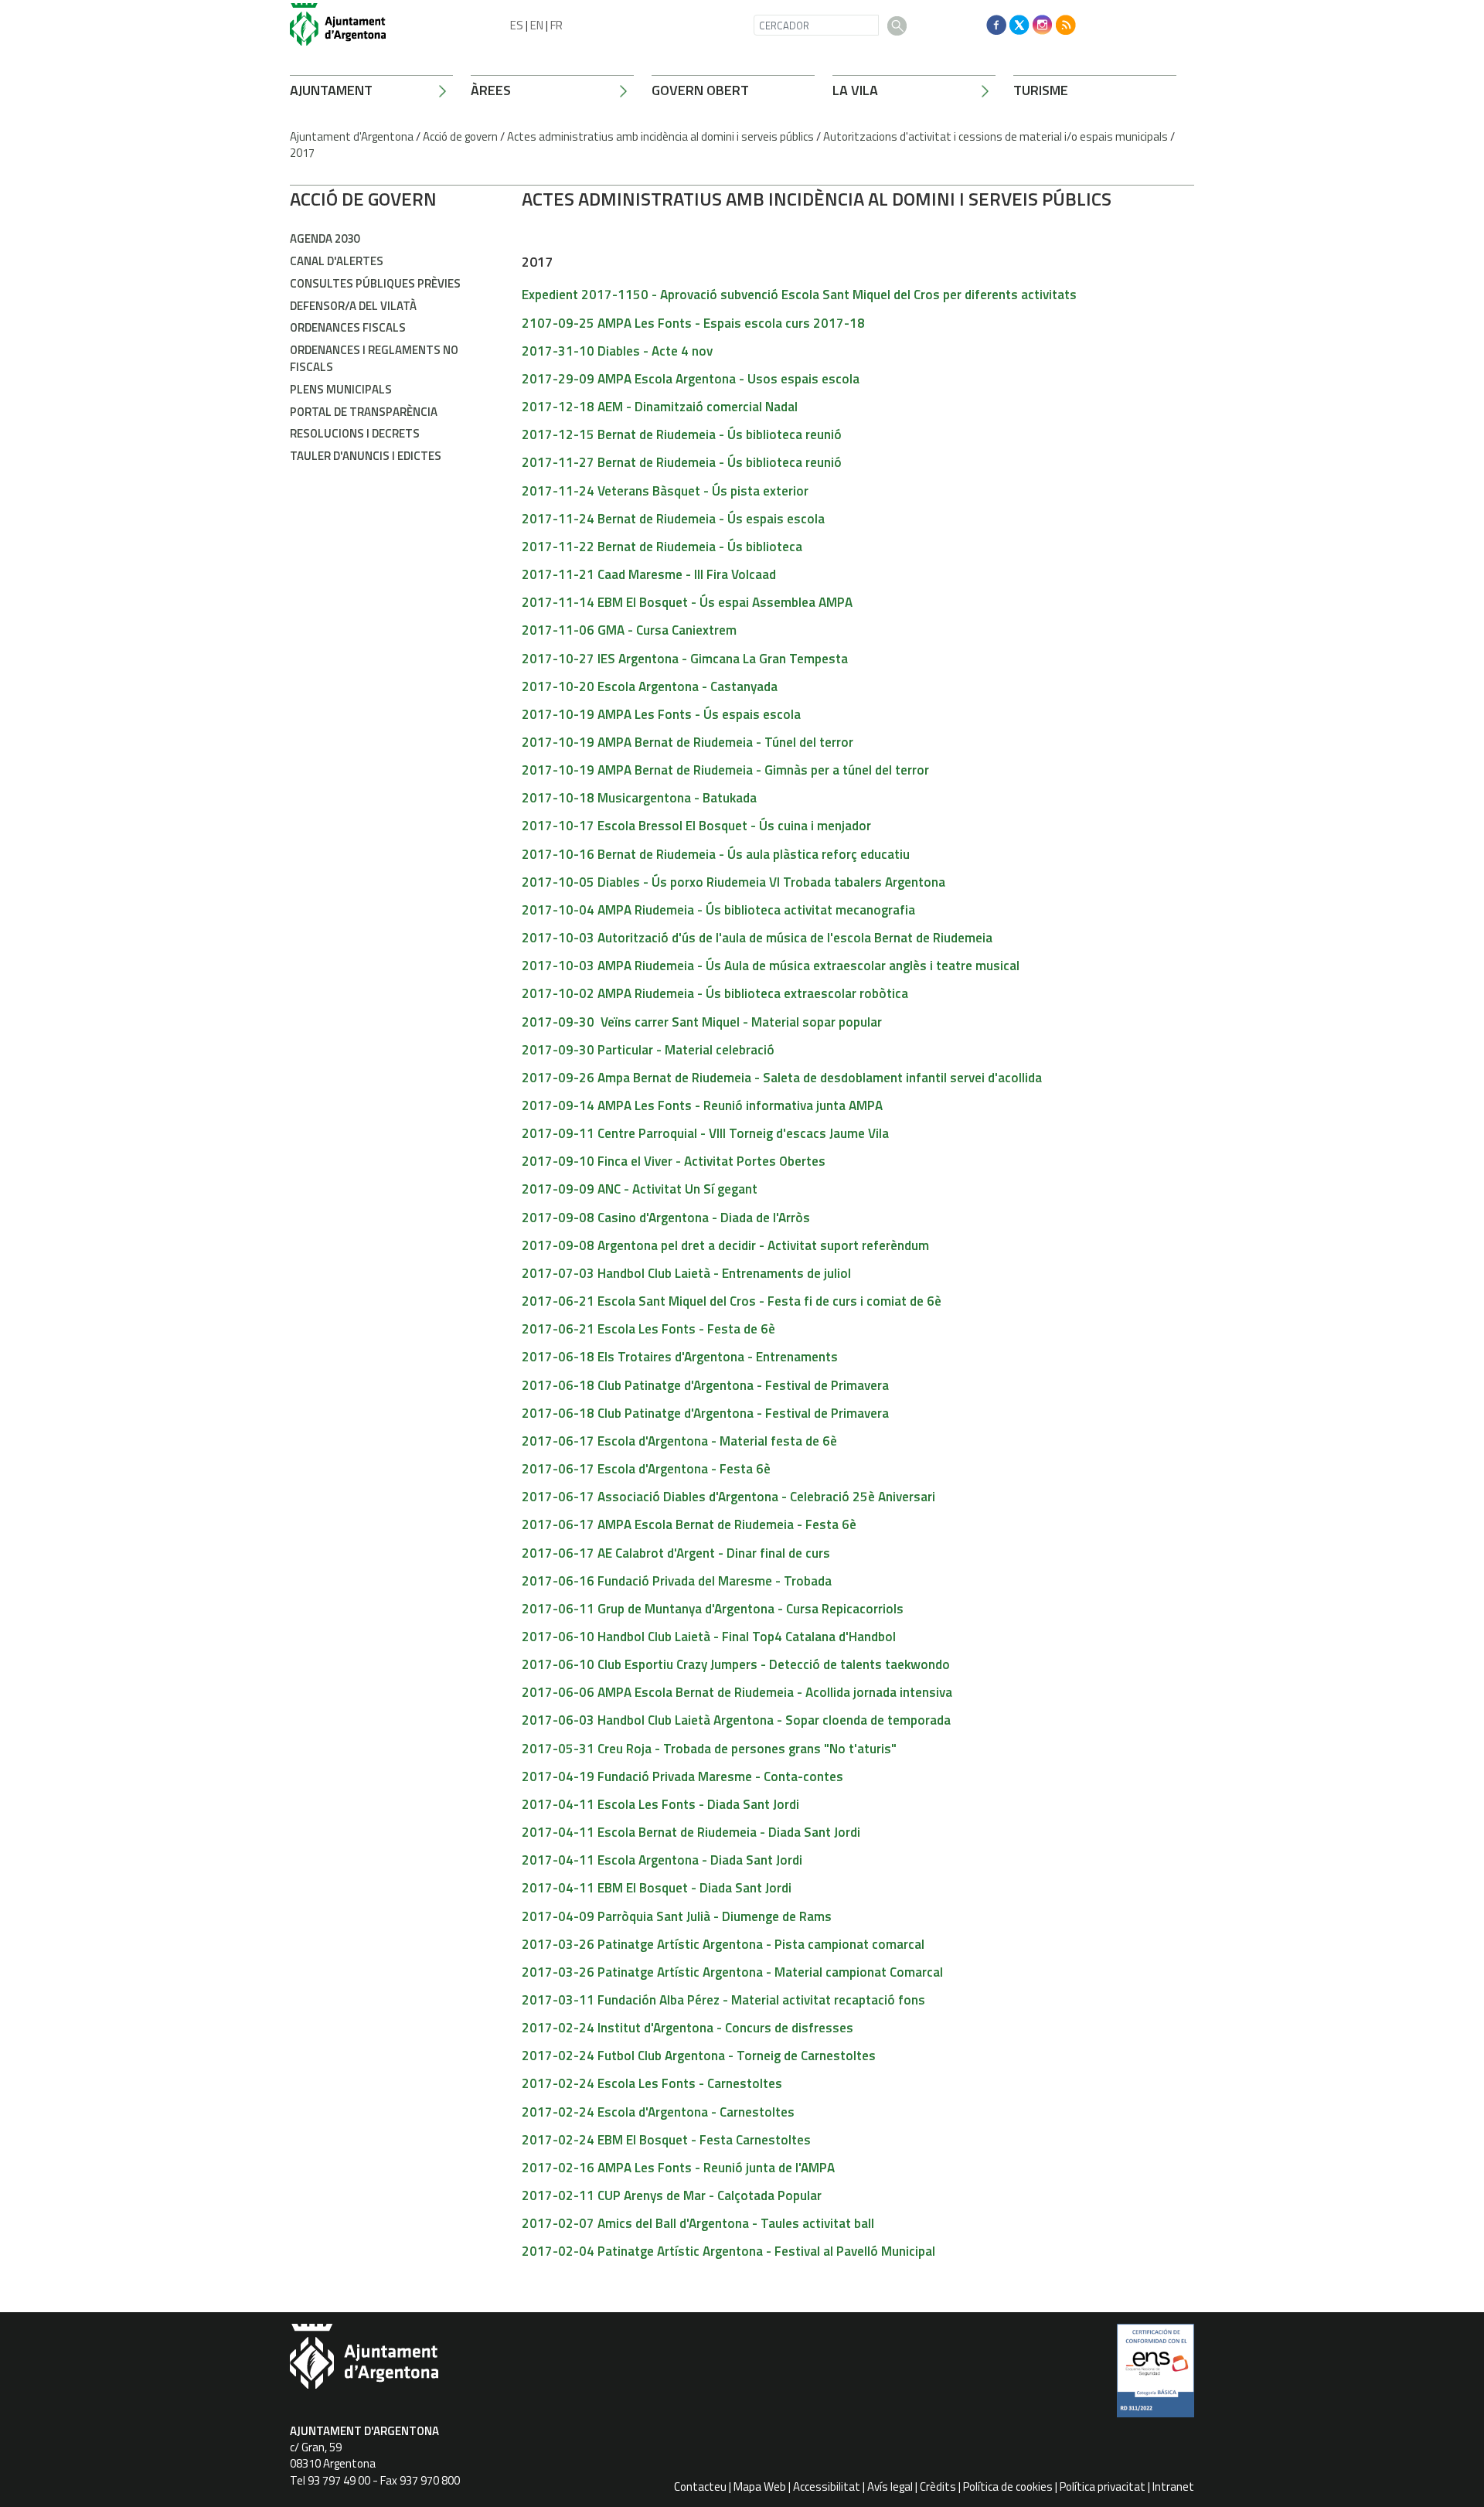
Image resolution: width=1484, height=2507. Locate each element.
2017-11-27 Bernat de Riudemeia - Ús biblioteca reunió (682, 462)
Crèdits (938, 2487)
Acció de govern (460, 136)
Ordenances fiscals (348, 327)
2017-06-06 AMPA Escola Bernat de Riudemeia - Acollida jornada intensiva (737, 1692)
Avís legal (890, 2487)
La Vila (855, 90)
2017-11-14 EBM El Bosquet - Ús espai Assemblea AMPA (687, 602)
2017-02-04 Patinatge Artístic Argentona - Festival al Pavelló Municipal (728, 2251)
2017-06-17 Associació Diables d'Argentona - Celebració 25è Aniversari (728, 1497)
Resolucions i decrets (355, 433)
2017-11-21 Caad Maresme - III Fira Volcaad (649, 574)
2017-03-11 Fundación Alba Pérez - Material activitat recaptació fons (723, 2000)
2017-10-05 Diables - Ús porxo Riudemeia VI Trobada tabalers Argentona (733, 882)
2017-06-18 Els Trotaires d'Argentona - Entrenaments (680, 1357)
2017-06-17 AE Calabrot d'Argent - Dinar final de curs (676, 1553)
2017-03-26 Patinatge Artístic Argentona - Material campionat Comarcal (732, 1972)
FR (556, 25)
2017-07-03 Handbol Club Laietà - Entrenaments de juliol (686, 1273)
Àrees (491, 90)
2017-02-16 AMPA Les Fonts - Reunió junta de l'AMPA (678, 2168)
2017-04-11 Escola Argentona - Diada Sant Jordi (662, 1860)
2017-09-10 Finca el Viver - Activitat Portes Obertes (674, 1161)
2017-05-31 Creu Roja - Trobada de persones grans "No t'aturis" (709, 1749)
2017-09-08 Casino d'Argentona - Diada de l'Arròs (666, 1218)
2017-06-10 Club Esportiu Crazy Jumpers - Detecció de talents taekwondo (736, 1664)
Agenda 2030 (325, 238)
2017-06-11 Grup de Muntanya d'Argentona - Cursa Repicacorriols (713, 1609)
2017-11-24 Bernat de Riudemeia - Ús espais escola (673, 519)
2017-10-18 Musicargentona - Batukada (639, 798)
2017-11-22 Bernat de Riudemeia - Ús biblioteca (662, 547)
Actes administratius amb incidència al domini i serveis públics (660, 136)
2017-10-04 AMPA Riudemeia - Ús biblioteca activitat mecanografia (718, 910)
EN (537, 25)
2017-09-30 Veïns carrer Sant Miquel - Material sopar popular (702, 1022)
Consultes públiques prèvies (375, 283)
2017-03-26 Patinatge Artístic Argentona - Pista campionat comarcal (723, 1944)
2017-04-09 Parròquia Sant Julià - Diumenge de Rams (677, 1916)
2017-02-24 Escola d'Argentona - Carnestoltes (658, 2112)
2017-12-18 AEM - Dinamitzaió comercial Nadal (660, 407)
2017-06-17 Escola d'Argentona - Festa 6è (646, 1469)
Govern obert (700, 90)
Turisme (1041, 90)
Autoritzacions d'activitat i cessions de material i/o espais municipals (996, 136)
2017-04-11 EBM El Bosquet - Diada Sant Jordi (657, 1888)
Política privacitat (1103, 2487)
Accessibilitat (827, 2487)
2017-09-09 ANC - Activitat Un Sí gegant (640, 1189)
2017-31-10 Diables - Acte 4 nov (617, 351)
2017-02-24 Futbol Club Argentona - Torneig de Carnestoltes (699, 2056)
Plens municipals (341, 389)
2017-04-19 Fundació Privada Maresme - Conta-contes (682, 1776)
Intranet (1173, 2487)
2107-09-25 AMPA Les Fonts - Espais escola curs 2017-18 (693, 323)
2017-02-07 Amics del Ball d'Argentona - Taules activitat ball (698, 2223)
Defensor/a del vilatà (353, 306)
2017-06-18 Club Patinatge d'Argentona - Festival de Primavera (705, 1385)
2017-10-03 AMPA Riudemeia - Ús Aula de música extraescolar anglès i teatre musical (771, 966)
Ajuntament (331, 90)
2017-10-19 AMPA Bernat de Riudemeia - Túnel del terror (688, 742)
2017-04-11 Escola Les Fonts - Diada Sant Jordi (660, 1804)
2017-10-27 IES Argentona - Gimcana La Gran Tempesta (685, 659)
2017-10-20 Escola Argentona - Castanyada (650, 686)
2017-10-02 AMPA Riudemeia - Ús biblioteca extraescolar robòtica (715, 993)
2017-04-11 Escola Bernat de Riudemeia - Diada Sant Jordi (691, 1832)
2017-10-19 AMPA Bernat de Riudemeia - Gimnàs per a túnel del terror (725, 770)
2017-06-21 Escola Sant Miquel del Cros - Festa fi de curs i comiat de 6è (732, 1301)
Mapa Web (760, 2487)
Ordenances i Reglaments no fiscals (374, 358)
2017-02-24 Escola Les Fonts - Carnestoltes (652, 2083)
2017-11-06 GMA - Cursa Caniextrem (629, 630)
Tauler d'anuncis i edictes (366, 456)
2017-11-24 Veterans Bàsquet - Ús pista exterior (665, 491)
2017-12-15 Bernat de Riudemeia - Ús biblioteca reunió (682, 434)
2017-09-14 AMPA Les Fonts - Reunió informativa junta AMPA (702, 1105)
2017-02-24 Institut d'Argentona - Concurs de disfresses (688, 2028)
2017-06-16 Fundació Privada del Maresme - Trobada (677, 1581)
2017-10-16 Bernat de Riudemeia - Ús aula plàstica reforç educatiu (716, 854)
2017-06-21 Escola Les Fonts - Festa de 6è (648, 1329)
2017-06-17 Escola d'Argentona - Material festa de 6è (679, 1441)
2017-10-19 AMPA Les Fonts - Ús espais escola (661, 714)
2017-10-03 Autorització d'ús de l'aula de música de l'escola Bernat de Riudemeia (757, 938)
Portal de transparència (364, 412)
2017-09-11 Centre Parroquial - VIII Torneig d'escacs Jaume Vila (705, 1133)
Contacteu (700, 2487)
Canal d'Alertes (337, 261)
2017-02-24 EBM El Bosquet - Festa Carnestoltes (666, 2140)
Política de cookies (1008, 2487)
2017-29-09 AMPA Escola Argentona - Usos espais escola (691, 379)
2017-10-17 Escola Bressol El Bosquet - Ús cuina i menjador (696, 826)
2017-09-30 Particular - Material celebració (648, 1050)
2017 (302, 153)
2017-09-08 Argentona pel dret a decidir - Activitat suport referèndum (725, 1245)
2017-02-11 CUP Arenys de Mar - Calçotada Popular (672, 2195)
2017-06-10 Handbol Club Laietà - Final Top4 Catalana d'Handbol (709, 1637)
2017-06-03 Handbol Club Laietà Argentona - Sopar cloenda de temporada (736, 1720)
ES (517, 25)
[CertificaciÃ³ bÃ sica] (1156, 2376)
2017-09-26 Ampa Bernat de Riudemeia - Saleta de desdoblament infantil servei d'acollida (782, 1078)
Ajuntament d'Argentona (352, 136)
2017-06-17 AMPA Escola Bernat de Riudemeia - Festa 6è (689, 1524)
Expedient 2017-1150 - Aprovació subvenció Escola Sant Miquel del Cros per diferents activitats (799, 295)
